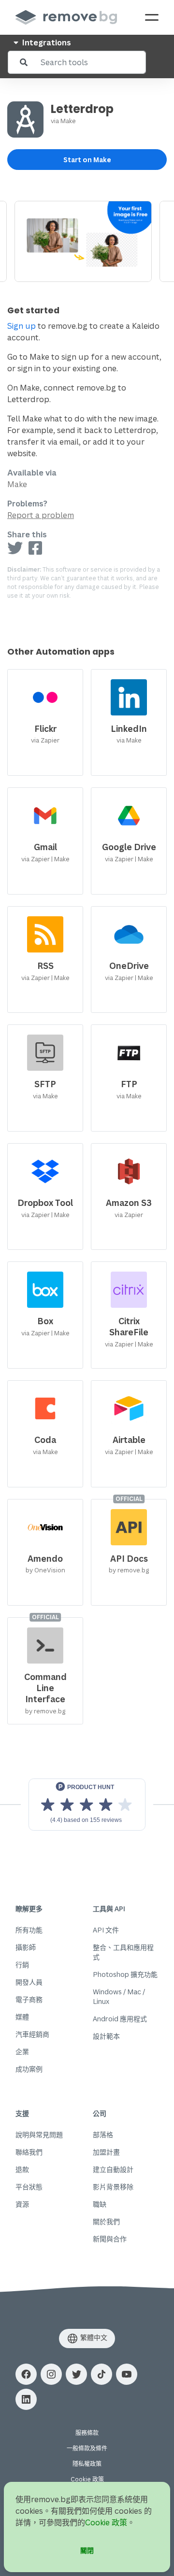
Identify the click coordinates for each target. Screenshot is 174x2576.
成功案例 (29, 2069)
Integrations (46, 42)
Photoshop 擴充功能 (125, 1974)
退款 (22, 2169)
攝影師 (26, 1947)
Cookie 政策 (87, 2479)
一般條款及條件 (87, 2448)
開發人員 (29, 1982)
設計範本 (106, 2036)
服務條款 (87, 2433)
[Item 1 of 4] (87, 241)
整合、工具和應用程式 (123, 1952)
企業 (22, 2051)
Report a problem (41, 515)
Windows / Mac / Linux (119, 1996)
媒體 (22, 2017)
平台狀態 (29, 2187)
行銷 (22, 1965)
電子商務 (29, 1999)
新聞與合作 (110, 2239)
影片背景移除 (113, 2187)
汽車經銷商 (32, 2034)
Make (68, 121)
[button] (26, 2374)
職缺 (100, 2204)
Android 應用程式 (120, 2019)
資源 (22, 2204)
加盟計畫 (106, 2152)
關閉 (87, 2550)
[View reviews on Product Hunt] (87, 1805)
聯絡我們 (29, 2152)
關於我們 (106, 2221)
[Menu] (152, 17)
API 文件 (106, 1930)
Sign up (22, 326)
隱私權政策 (87, 2464)
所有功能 (29, 1930)
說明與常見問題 (39, 2135)
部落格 (103, 2135)
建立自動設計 (113, 2169)
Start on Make (87, 160)
